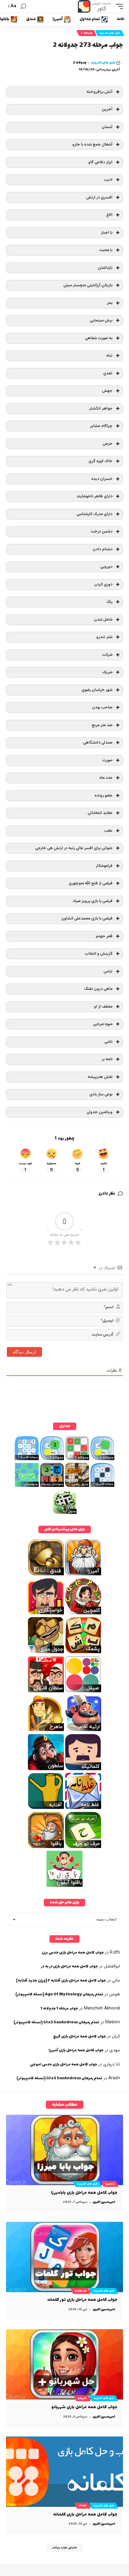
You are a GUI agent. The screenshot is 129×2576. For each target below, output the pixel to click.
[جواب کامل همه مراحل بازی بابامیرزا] (64, 2150)
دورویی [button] (106, 567)
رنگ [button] (109, 602)
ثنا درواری (112, 2064)
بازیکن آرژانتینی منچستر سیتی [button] (88, 285)
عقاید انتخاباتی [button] (100, 813)
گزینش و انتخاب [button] (99, 954)
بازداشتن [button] (105, 268)
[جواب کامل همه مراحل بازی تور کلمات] (64, 2257)
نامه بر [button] (107, 1059)
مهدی (115, 2050)
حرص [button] (108, 444)
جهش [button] (107, 391)
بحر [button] (110, 303)
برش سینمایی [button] (101, 320)
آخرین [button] (107, 109)
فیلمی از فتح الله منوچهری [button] (91, 883)
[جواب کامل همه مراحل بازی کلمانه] (64, 2472)
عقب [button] (108, 831)
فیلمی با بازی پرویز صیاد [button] (93, 901)
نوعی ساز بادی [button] (101, 1094)
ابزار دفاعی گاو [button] (100, 162)
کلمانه (82, 2506)
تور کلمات (81, 2291)
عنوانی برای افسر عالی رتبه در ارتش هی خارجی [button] (74, 848)
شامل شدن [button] (103, 620)
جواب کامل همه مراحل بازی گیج (79, 2037)
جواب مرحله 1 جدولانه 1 (59, 2009)
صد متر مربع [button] (102, 725)
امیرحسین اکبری (104, 2202)
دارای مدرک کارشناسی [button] (94, 514)
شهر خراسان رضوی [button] (97, 690)
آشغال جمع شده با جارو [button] (92, 144)
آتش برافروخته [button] (99, 92)
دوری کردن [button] (103, 584)
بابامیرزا (110, 2184)
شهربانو (82, 2398)
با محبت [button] (106, 250)
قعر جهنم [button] (104, 936)
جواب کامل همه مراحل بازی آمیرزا (76, 2050)
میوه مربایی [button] (103, 1024)
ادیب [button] (108, 180)
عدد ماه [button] (106, 778)
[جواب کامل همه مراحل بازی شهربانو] (64, 2364)
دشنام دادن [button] (103, 549)
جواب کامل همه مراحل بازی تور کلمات (82, 2300)
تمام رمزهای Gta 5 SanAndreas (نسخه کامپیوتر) (56, 2022)
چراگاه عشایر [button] (101, 426)
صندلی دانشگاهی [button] (98, 743)
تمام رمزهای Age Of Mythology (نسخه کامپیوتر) (59, 1994)
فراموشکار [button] (104, 866)
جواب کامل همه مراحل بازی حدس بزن (73, 1953)
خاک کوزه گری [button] (100, 461)
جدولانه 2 (87, 33)
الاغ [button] (109, 215)
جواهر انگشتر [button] (101, 408)
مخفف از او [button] (103, 1007)
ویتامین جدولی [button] (99, 1112)
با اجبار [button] (107, 233)
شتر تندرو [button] (104, 637)
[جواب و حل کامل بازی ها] (95, 6)
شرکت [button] (107, 655)
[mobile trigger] (118, 6)
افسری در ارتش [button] (99, 197)
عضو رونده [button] (103, 795)
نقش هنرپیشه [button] (100, 1077)
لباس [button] (108, 971)
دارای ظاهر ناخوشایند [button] (94, 496)
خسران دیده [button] (102, 479)
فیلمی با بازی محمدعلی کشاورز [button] (87, 918)
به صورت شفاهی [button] (99, 338)
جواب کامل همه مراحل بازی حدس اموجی (64, 2065)
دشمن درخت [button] (102, 531)
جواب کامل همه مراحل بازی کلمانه (85, 2515)
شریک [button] (107, 672)
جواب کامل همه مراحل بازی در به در (69, 1967)
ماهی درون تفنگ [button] (98, 989)
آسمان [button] (107, 127)
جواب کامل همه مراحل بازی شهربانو (84, 2407)
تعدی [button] (108, 373)
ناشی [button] (108, 1042)
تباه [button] (109, 356)
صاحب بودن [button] (102, 707)
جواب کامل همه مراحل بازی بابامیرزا (84, 2193)
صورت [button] (107, 760)
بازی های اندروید (110, 33)
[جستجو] (23, 6)
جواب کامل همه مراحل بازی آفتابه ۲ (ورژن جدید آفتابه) (61, 1981)
